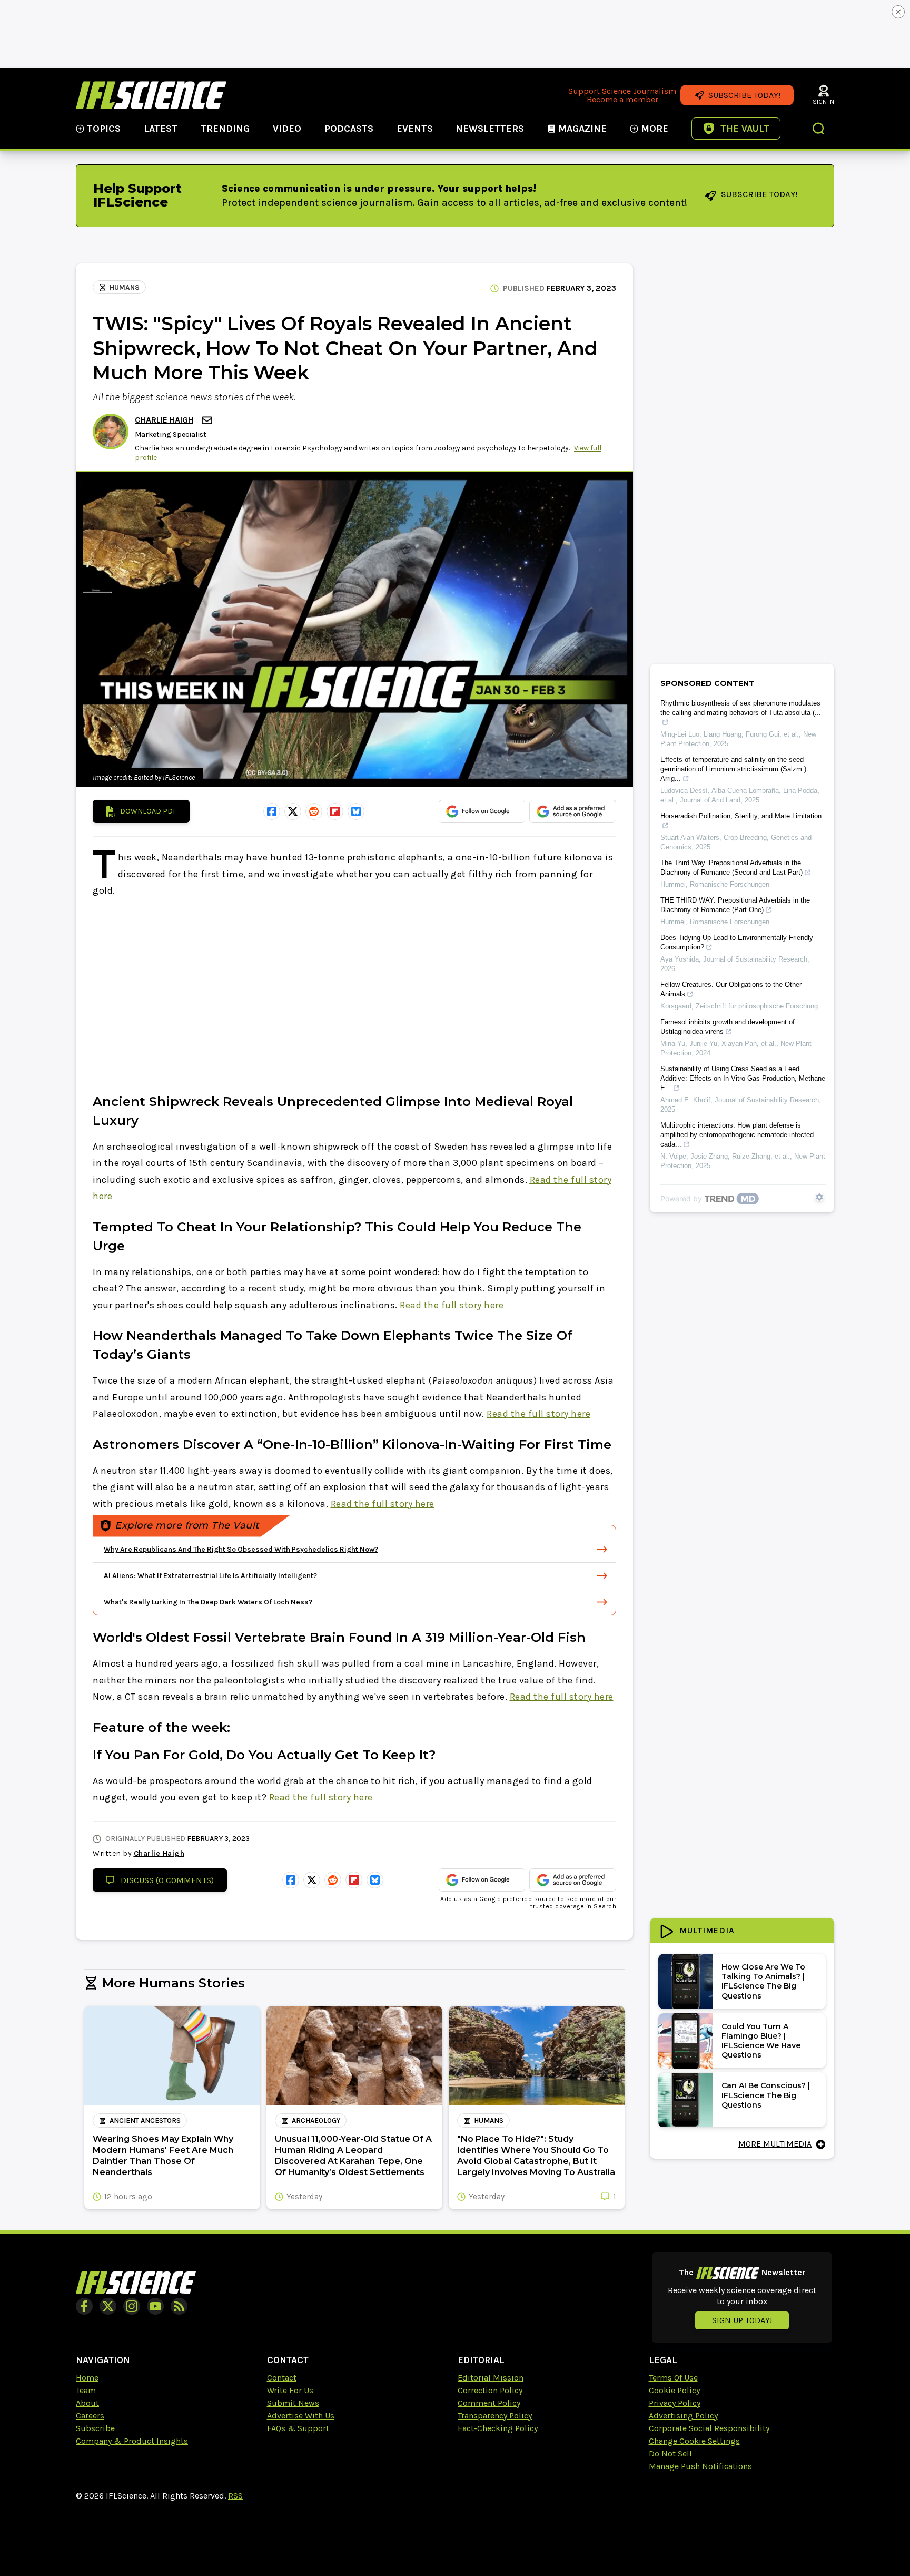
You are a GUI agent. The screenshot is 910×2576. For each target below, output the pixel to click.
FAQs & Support (298, 2428)
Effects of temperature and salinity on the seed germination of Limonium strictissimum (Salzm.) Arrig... (733, 769)
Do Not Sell (670, 2453)
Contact (282, 2378)
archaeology (316, 2120)
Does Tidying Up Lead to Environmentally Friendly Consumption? (737, 942)
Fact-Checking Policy (498, 2428)
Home (87, 2378)
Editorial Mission (491, 2378)
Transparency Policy (495, 2416)
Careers (90, 2416)
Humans (125, 287)
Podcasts (349, 129)
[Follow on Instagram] (132, 2306)
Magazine (582, 129)
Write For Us (290, 2390)
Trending (225, 129)
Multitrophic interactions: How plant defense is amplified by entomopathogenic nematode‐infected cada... (737, 1135)
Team (86, 2390)
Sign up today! (742, 2320)
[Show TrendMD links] (819, 1197)
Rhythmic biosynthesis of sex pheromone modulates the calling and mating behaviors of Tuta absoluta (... (741, 708)
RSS (235, 2496)
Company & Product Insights (132, 2441)
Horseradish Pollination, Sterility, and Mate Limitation (741, 816)
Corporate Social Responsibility (709, 2428)
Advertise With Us (301, 2416)
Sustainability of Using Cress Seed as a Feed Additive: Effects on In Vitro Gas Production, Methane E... (743, 1078)
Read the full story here (452, 1305)
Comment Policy (489, 2403)
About (87, 2403)
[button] (819, 130)
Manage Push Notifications (700, 2466)
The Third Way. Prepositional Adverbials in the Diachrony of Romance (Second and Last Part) (731, 868)
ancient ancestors (145, 2120)
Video (287, 129)
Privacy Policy (675, 2403)
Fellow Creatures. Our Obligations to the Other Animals (731, 989)
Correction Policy (490, 2390)
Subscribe (95, 2428)
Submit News (293, 2403)
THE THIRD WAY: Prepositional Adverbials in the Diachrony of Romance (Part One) (735, 905)
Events (415, 129)
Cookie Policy (674, 2390)
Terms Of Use (673, 2378)
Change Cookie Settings (694, 2441)
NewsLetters (490, 129)
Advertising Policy (683, 2416)
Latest (161, 129)
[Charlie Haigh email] (208, 420)
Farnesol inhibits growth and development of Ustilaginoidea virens (728, 1027)
